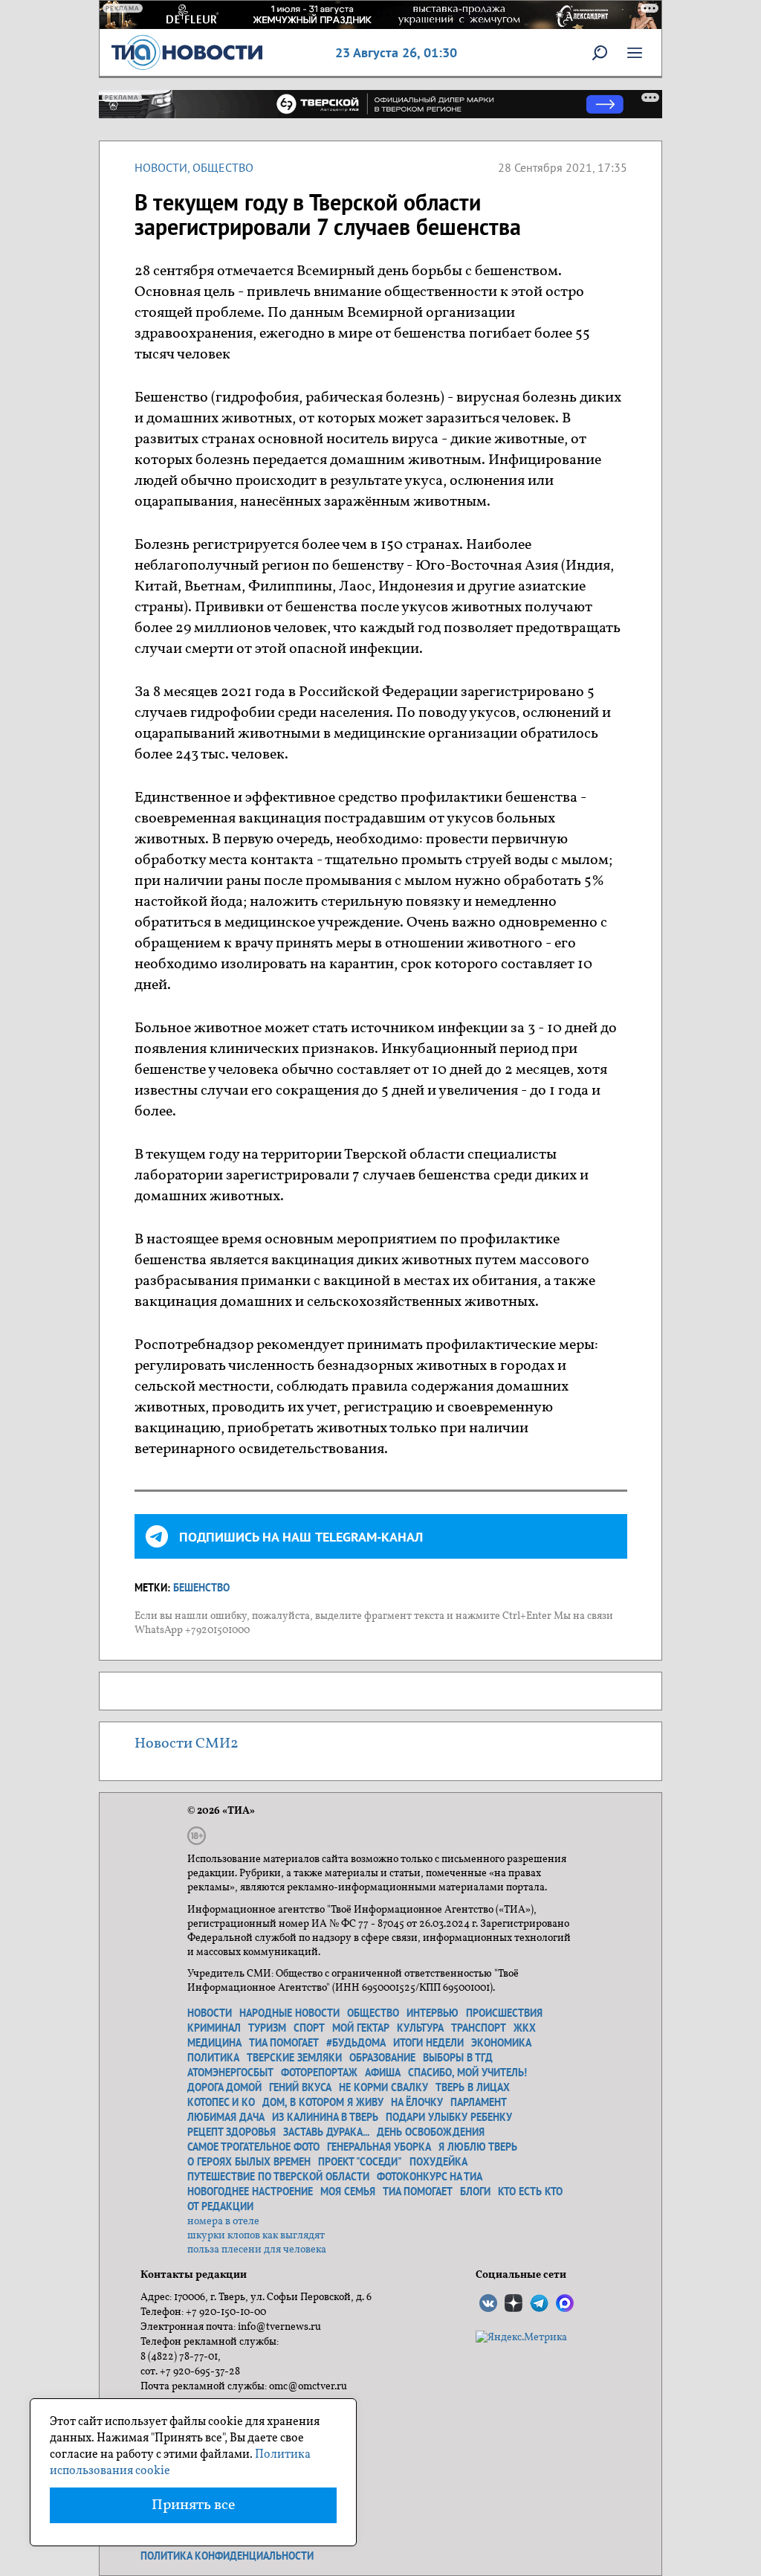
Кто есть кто (530, 2192)
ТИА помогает (284, 2043)
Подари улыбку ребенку (449, 2117)
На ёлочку (417, 2102)
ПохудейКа (438, 2162)
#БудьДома (356, 2043)
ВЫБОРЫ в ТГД (458, 2058)
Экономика (501, 2043)
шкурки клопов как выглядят (256, 2236)
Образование (382, 2058)
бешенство (201, 1588)
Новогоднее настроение (250, 2192)
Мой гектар (361, 2028)
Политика (213, 2058)
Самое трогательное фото (253, 2147)
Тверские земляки (294, 2058)
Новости (161, 167)
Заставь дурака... (326, 2132)
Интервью (433, 2013)
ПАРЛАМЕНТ (479, 2102)
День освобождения (431, 2132)
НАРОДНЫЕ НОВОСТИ (289, 2013)
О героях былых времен (249, 2162)
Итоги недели (428, 2043)
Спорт (309, 2028)
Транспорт (479, 2028)
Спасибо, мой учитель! (467, 2073)
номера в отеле (223, 2222)
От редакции (220, 2206)
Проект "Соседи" (360, 2162)
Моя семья (348, 2192)
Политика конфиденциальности (227, 2556)
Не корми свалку (383, 2087)
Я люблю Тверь (478, 2147)
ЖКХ (525, 2028)
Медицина (214, 2043)
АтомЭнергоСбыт (230, 2073)
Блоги (475, 2192)
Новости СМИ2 (187, 1744)
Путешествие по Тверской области (278, 2177)
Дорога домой (224, 2087)
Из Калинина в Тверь (325, 2117)
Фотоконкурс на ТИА (430, 2177)
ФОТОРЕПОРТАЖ (319, 2073)
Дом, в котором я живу (323, 2102)
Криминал (214, 2028)
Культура (420, 2028)
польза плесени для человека (257, 2250)
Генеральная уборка (379, 2147)
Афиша (383, 2073)
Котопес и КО (221, 2102)
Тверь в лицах (473, 2087)
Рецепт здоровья (231, 2132)
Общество (223, 167)
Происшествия (504, 2013)
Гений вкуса (300, 2087)
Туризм (267, 2028)
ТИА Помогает (418, 2192)
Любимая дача (226, 2117)
